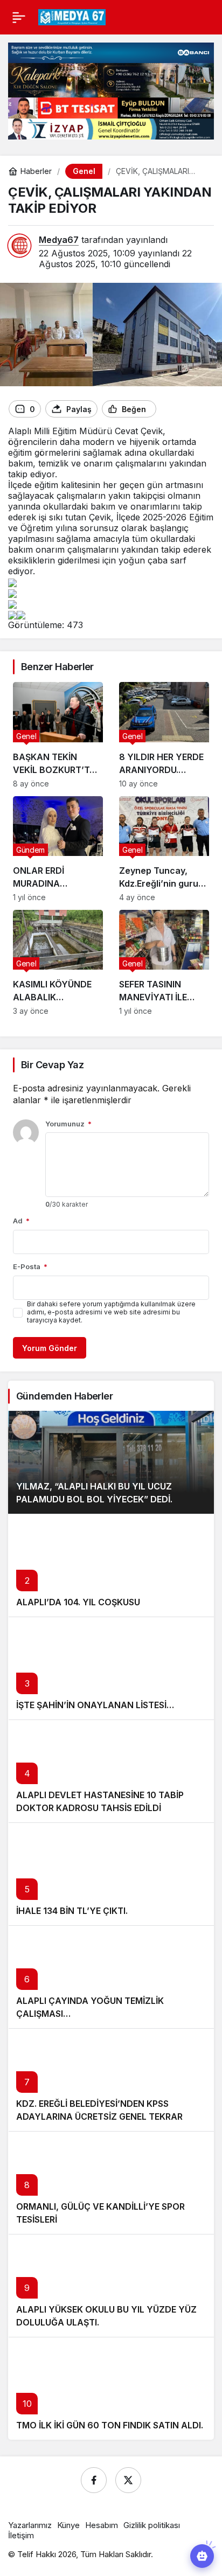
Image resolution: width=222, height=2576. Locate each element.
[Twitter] (128, 2480)
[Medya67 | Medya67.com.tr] (72, 16)
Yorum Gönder (50, 1348)
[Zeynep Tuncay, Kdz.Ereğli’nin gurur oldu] (164, 849)
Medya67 (59, 240)
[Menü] (19, 17)
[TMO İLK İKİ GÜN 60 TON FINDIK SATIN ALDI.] (111, 2388)
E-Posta (30, 1266)
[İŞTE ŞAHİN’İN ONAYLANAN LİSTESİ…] (111, 1668)
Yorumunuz (68, 1124)
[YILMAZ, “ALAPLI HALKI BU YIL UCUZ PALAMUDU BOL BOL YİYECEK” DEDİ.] (111, 1462)
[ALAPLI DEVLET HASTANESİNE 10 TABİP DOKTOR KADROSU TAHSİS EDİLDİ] (111, 1771)
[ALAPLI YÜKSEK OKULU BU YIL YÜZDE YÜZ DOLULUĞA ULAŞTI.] (111, 2285)
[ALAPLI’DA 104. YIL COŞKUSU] (111, 1565)
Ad (21, 1221)
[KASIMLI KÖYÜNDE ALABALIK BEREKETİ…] (58, 963)
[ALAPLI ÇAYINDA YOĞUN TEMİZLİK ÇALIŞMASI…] (111, 1977)
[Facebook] (94, 2480)
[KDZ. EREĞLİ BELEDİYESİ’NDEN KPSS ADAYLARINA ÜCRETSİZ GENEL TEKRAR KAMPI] (111, 2080)
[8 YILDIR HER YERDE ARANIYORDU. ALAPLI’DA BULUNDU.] (164, 735)
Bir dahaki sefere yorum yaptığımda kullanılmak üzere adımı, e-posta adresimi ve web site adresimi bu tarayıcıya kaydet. (111, 1312)
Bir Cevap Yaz (52, 1065)
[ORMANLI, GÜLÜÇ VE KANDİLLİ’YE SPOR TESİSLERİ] (111, 2182)
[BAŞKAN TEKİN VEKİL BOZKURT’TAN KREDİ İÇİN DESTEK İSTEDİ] (58, 735)
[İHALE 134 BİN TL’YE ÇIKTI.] (111, 1874)
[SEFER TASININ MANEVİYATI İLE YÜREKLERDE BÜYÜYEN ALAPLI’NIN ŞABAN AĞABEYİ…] (164, 963)
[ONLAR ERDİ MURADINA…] (58, 849)
